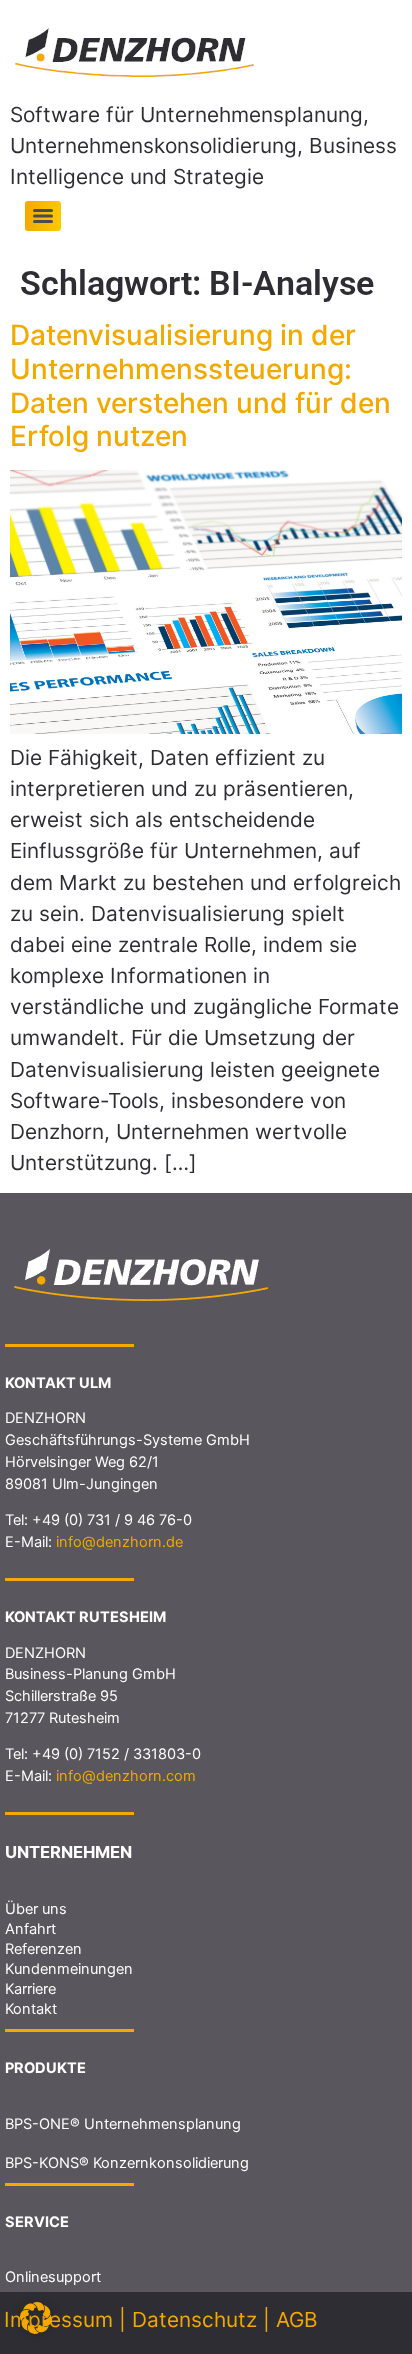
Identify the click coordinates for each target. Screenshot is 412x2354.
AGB (297, 2319)
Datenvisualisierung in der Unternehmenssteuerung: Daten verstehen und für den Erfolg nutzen (200, 385)
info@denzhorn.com (126, 1776)
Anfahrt (30, 1929)
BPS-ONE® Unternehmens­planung (123, 2124)
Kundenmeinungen (69, 1969)
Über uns (36, 1909)
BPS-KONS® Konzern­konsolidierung (127, 2163)
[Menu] (43, 216)
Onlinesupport (53, 2277)
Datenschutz (194, 2319)
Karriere (30, 1989)
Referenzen (43, 1949)
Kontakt (31, 2009)
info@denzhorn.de (119, 1542)
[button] (36, 2318)
